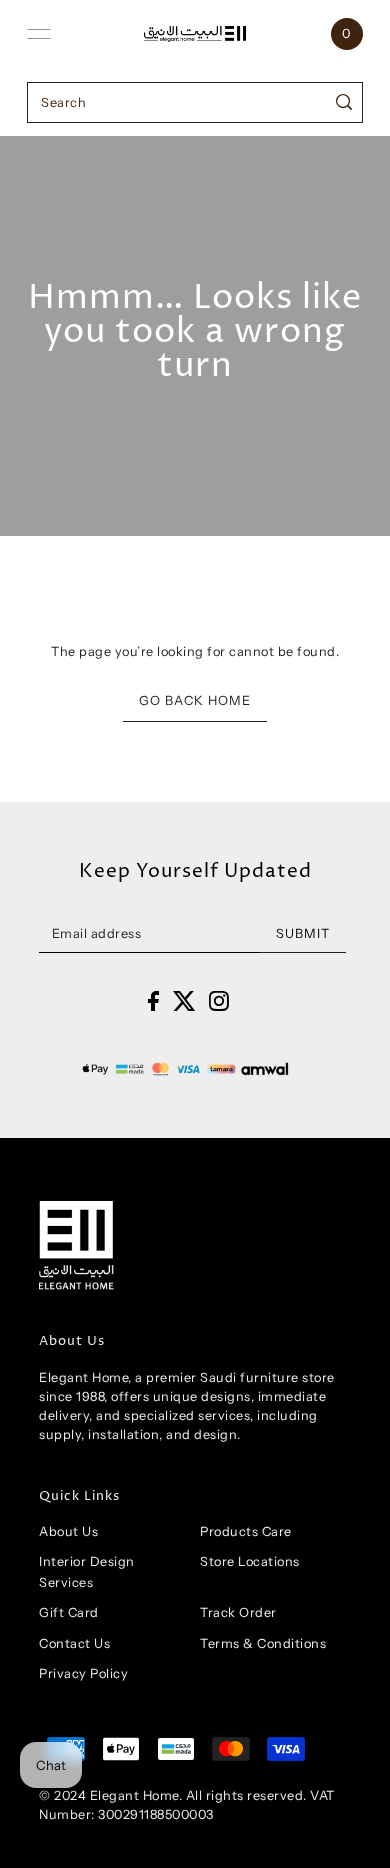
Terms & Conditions (263, 1643)
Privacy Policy (83, 1673)
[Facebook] (153, 1000)
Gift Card (69, 1612)
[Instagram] (219, 1000)
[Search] (344, 102)
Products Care (246, 1531)
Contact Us (74, 1643)
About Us (68, 1531)
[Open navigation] (39, 34)
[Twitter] (184, 1000)
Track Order (238, 1612)
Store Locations (250, 1561)
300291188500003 (156, 1814)
